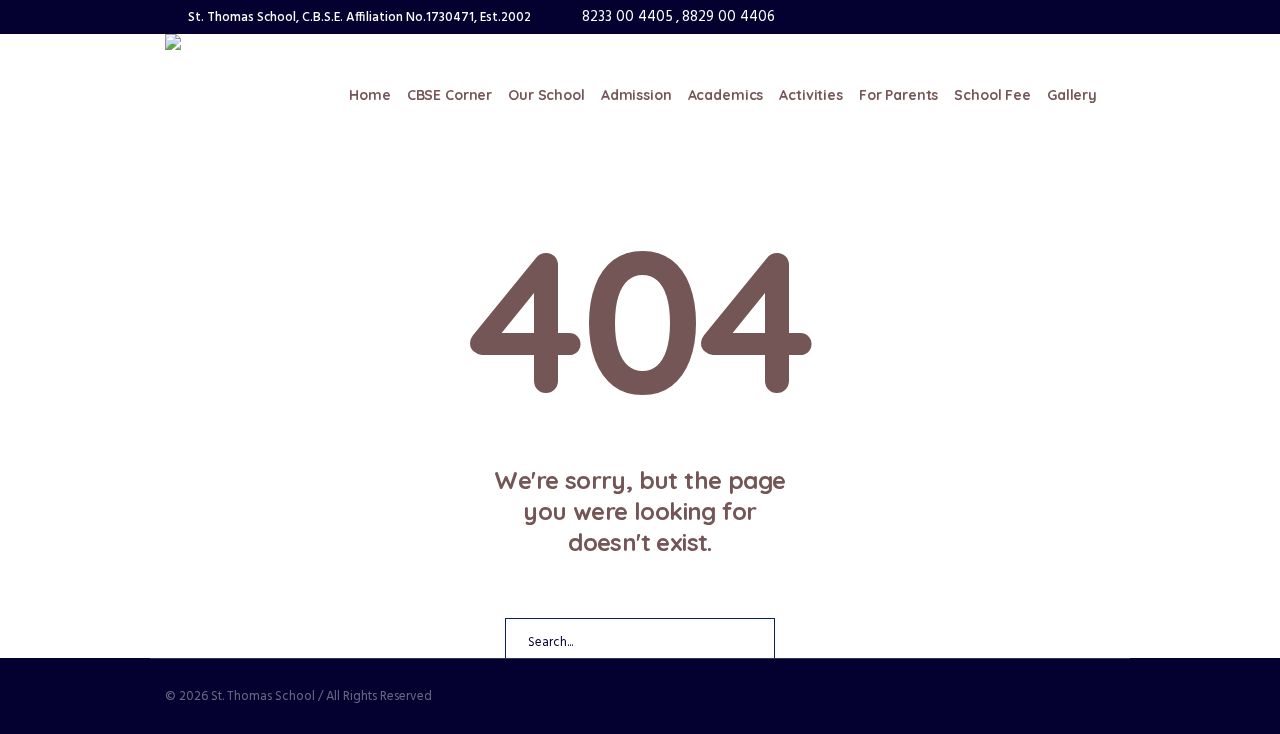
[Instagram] (1073, 17)
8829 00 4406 (728, 17)
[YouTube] (1100, 17)
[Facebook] (1046, 17)
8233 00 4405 (627, 17)
